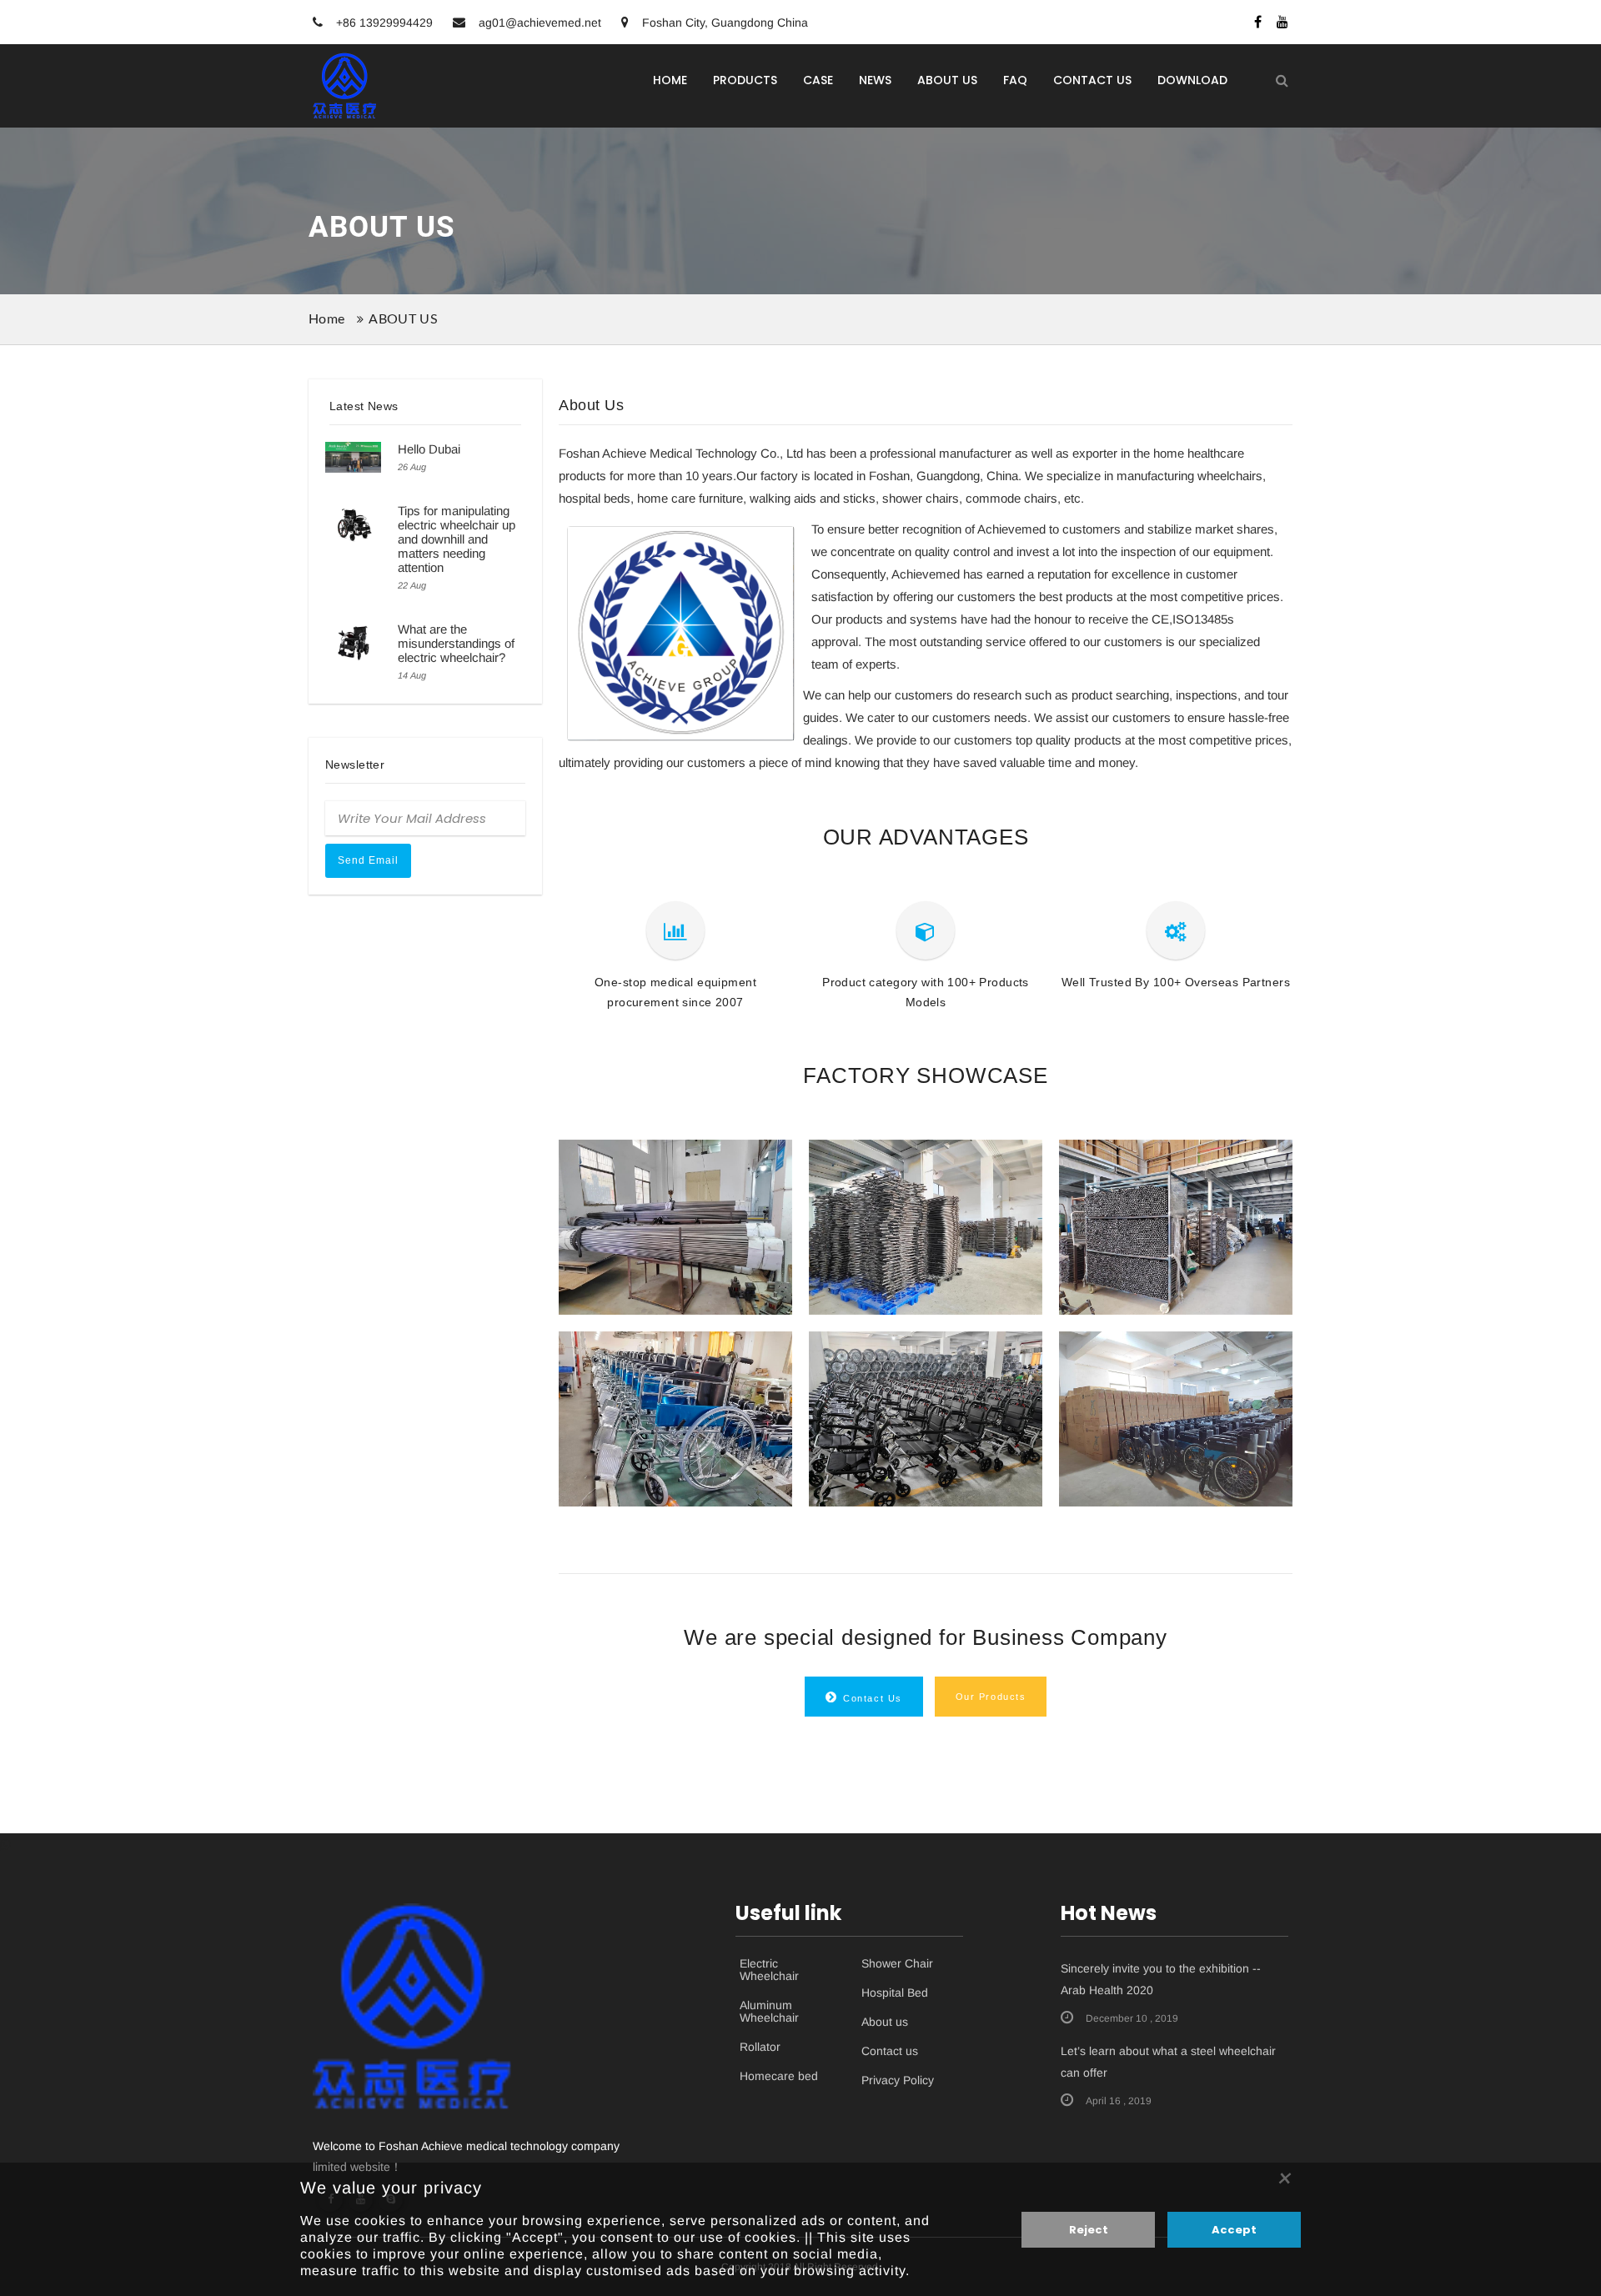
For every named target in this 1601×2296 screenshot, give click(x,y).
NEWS (875, 80)
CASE (818, 80)
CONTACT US (1092, 80)
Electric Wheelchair (769, 1970)
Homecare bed (779, 2076)
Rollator (760, 2047)
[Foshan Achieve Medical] (345, 85)
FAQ (1015, 80)
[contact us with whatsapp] (5, 1845)
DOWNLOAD (1192, 80)
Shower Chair (897, 1964)
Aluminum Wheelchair (769, 2012)
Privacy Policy (898, 2080)
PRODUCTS (745, 80)
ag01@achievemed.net (540, 23)
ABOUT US (947, 80)
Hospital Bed (895, 1993)
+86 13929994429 (383, 23)
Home (326, 319)
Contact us (890, 2051)
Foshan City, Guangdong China (723, 23)
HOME (670, 80)
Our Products (991, 1697)
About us (885, 2022)
